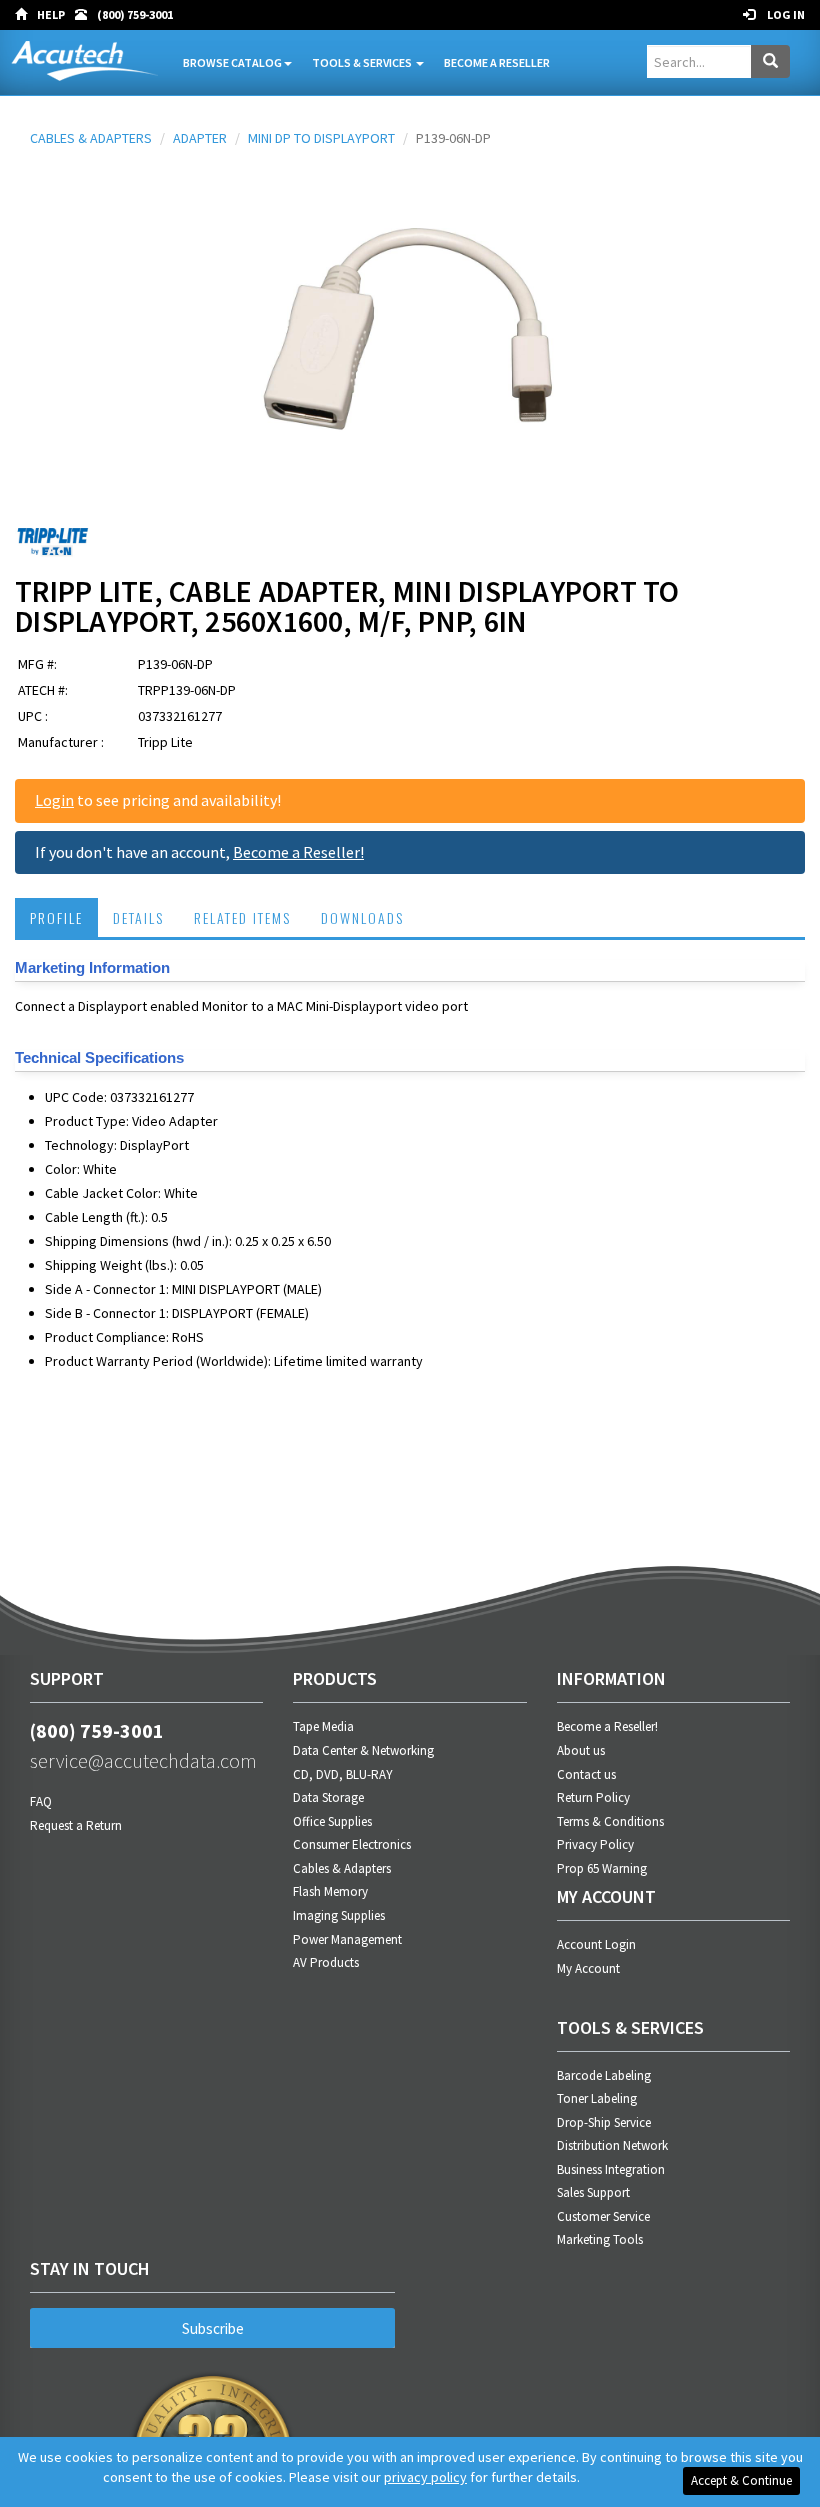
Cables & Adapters (342, 1868)
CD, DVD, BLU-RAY (343, 1774)
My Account (588, 1968)
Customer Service (603, 2216)
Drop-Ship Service (604, 2122)
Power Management (347, 1939)
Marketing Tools (600, 2239)
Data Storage (328, 1797)
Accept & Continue (741, 2480)
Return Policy (593, 1797)
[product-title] (410, 338)
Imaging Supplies (339, 1915)
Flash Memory (330, 1891)
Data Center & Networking (363, 1750)
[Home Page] (26, 15)
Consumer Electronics (352, 1844)
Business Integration (611, 2169)
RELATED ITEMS (242, 917)
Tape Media (323, 1726)
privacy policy (425, 2477)
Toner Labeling (597, 2098)
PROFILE (56, 917)
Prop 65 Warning (602, 1868)
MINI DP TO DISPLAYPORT (321, 138)
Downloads (362, 917)
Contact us (586, 1774)
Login (54, 800)
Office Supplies (332, 1821)
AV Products (326, 1962)
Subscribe (213, 2328)
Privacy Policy (595, 1844)
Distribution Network (612, 2145)
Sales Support (593, 2192)
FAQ (41, 1801)
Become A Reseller (497, 62)
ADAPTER (200, 138)
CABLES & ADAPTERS (91, 138)
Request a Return (76, 1825)
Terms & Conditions (610, 1821)
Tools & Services (363, 62)
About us (581, 1750)
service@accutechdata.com (143, 1760)
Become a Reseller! (298, 852)
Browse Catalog (232, 62)
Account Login (596, 1944)
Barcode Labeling (604, 2075)
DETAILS (138, 917)
